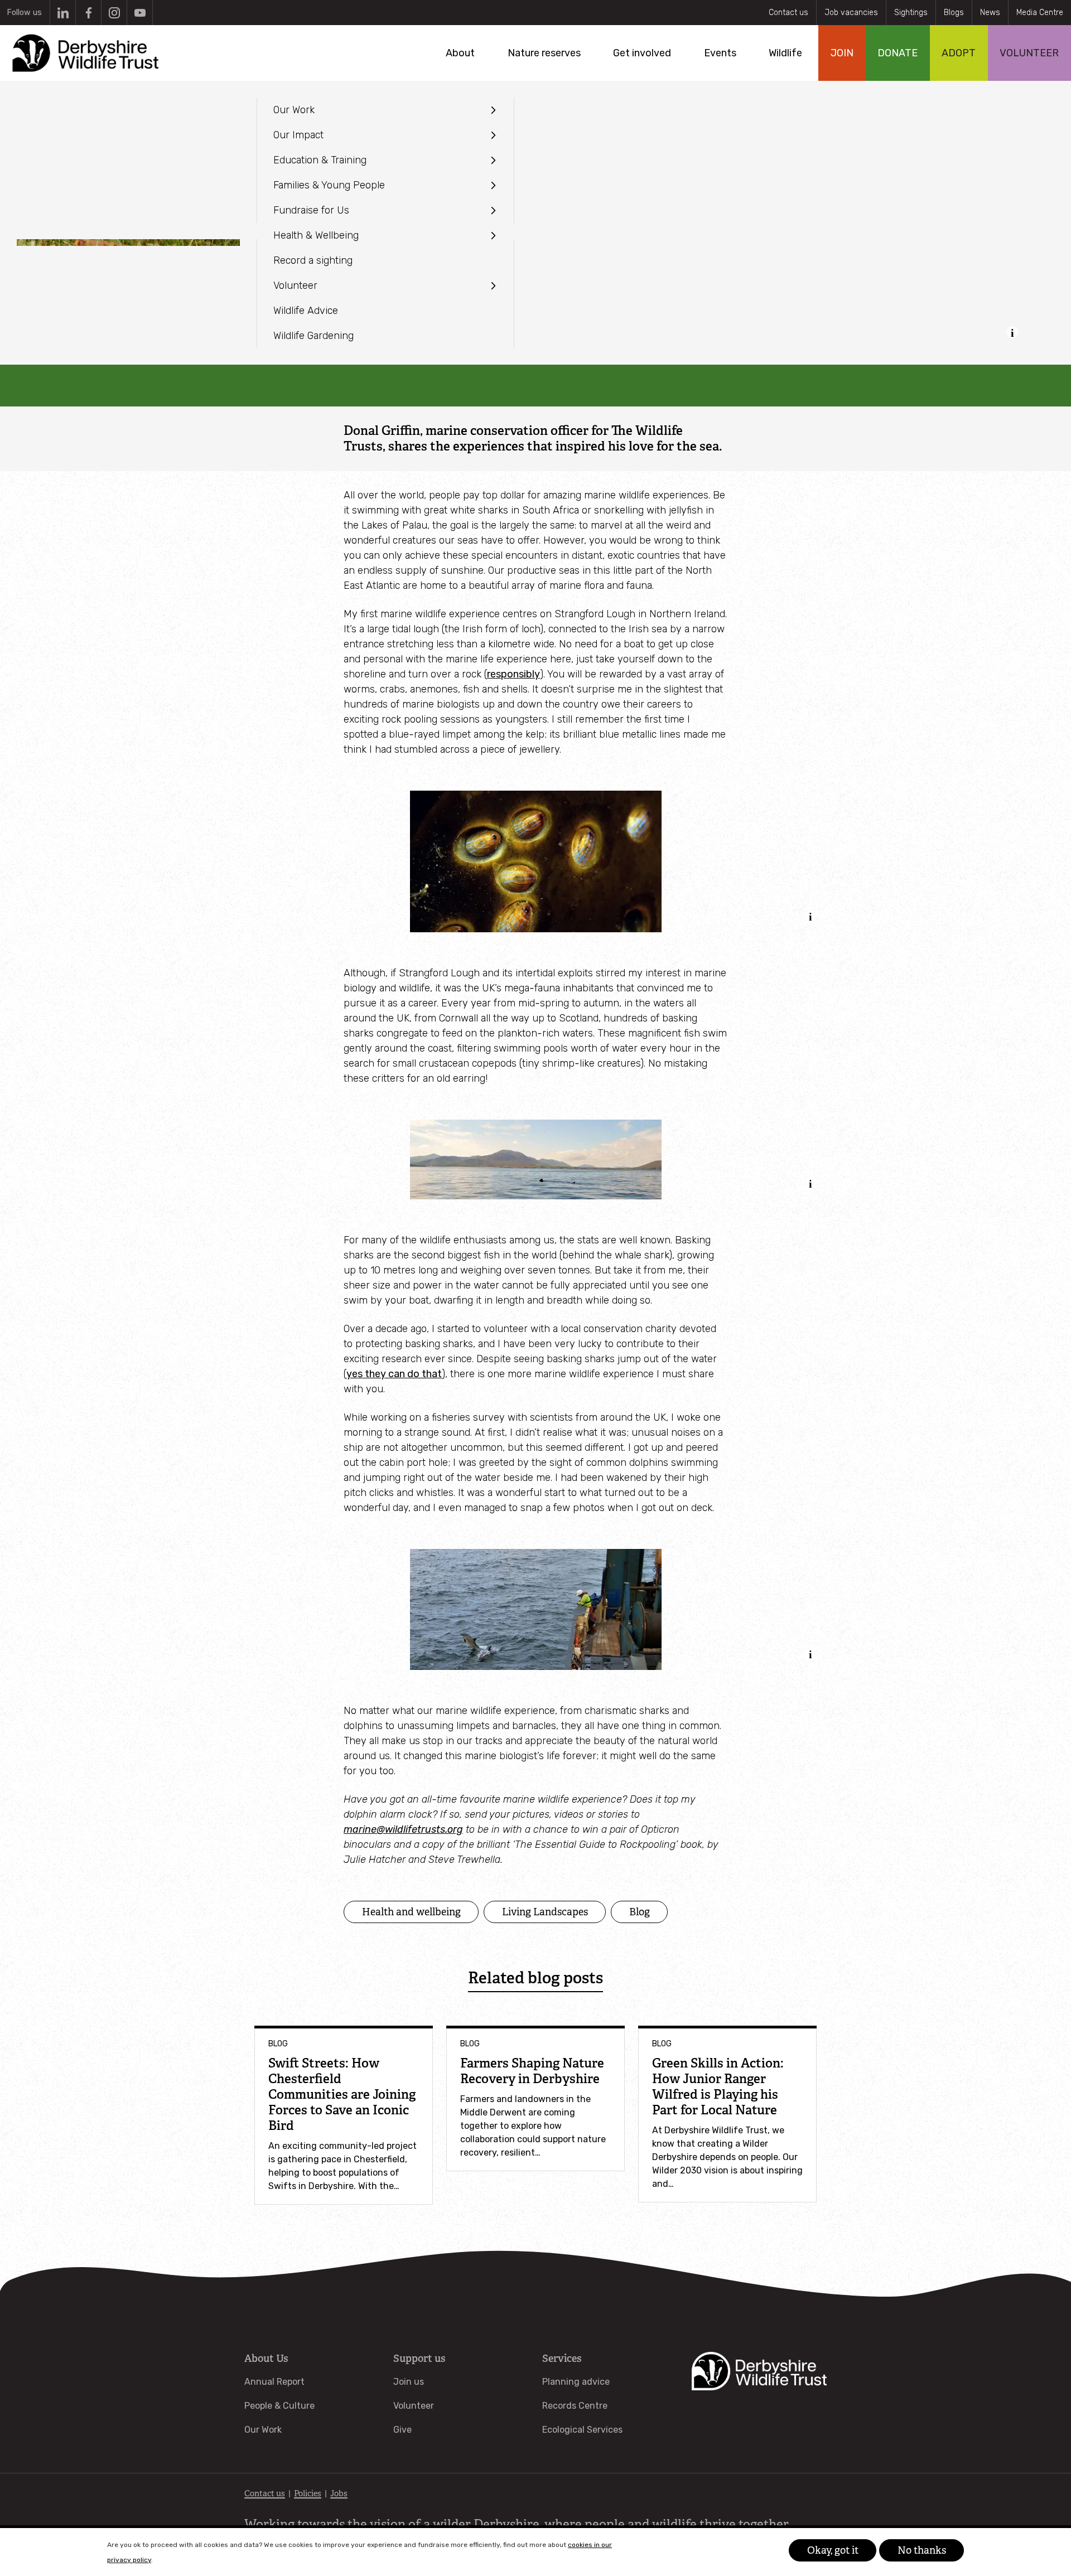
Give (402, 2430)
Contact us (788, 13)
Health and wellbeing (411, 1912)
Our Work (263, 2430)
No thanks (922, 2550)
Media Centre (1040, 13)
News (990, 13)
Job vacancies (851, 13)
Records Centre (575, 2406)
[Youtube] (140, 13)
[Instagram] (114, 13)
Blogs (954, 13)
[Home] (84, 53)
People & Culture (279, 2406)
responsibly (513, 674)
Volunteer (414, 2406)
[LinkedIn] (63, 13)
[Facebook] (88, 13)
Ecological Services (582, 2430)
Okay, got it (833, 2550)
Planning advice (576, 2382)
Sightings (911, 13)
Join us (409, 2382)
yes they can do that (394, 1374)
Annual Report (274, 2382)
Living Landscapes (545, 1912)
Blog (640, 1912)
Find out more (178, 2560)
